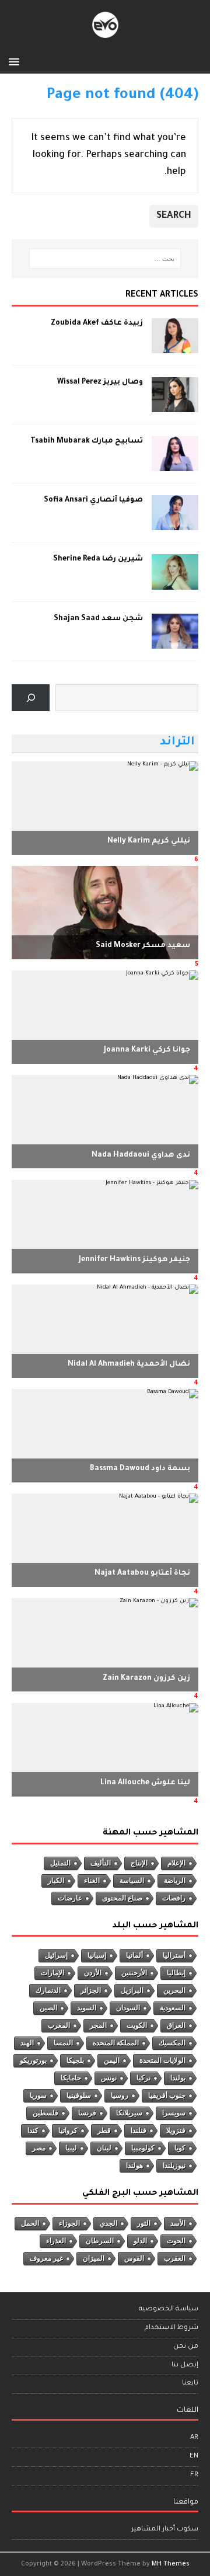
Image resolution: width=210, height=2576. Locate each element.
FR (194, 2475)
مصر (39, 2148)
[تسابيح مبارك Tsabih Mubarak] (175, 465)
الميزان (94, 2258)
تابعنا (190, 2384)
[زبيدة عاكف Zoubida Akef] (175, 347)
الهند (27, 2043)
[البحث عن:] (105, 259)
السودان (128, 2008)
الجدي (108, 2223)
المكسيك (172, 2043)
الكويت (137, 2025)
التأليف (101, 1863)
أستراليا (174, 1955)
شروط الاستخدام (171, 2328)
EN (194, 2457)
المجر (98, 2025)
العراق (176, 2025)
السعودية (173, 2008)
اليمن (112, 2060)
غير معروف (46, 2258)
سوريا (38, 2095)
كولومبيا (143, 2148)
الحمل (30, 2223)
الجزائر (91, 1990)
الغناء (92, 1881)
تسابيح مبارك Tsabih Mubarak (87, 441)
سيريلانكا (129, 2113)
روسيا (120, 2095)
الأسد (178, 2223)
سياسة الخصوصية (169, 2309)
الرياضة (175, 1881)
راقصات (174, 1898)
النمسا (63, 2043)
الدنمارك (48, 1990)
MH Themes (171, 2564)
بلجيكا (75, 2060)
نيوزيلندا (174, 2166)
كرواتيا (68, 2131)
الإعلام (176, 1863)
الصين (48, 2008)
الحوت (176, 2241)
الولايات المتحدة (162, 2060)
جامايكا (71, 2078)
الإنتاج (139, 1863)
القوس (134, 2258)
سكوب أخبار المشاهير (165, 2530)
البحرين (174, 1990)
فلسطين (45, 2113)
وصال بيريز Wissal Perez (100, 382)
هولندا (134, 2166)
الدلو (140, 2241)
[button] (16, 61)
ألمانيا (134, 1955)
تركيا (143, 2078)
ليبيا (71, 2148)
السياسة (132, 1881)
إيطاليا (176, 1973)
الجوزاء (69, 2223)
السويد (87, 2008)
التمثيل (60, 1863)
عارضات (70, 1898)
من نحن (186, 2347)
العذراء (56, 2241)
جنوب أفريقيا (167, 2095)
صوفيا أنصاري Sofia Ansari (93, 500)
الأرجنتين (134, 1973)
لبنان (104, 2148)
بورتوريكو (33, 2060)
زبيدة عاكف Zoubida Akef (97, 323)
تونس (109, 2078)
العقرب (175, 2258)
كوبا (180, 2148)
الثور (144, 2223)
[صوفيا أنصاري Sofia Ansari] (175, 524)
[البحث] (31, 698)
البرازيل (132, 1990)
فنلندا (139, 2131)
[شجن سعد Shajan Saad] (175, 642)
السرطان (100, 2241)
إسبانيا (97, 1955)
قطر (104, 2131)
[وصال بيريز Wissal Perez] (175, 406)
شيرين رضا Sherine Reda (98, 559)
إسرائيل (56, 1955)
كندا (33, 2131)
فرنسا (87, 2113)
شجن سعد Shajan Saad (98, 619)
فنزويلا (176, 2131)
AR (194, 2438)
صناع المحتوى (122, 1898)
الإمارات (52, 1973)
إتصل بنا (185, 2366)
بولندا (178, 2078)
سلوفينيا (79, 2095)
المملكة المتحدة (116, 2043)
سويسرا (174, 2113)
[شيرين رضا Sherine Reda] (175, 583)
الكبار (56, 1881)
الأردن (93, 1973)
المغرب (59, 2025)
